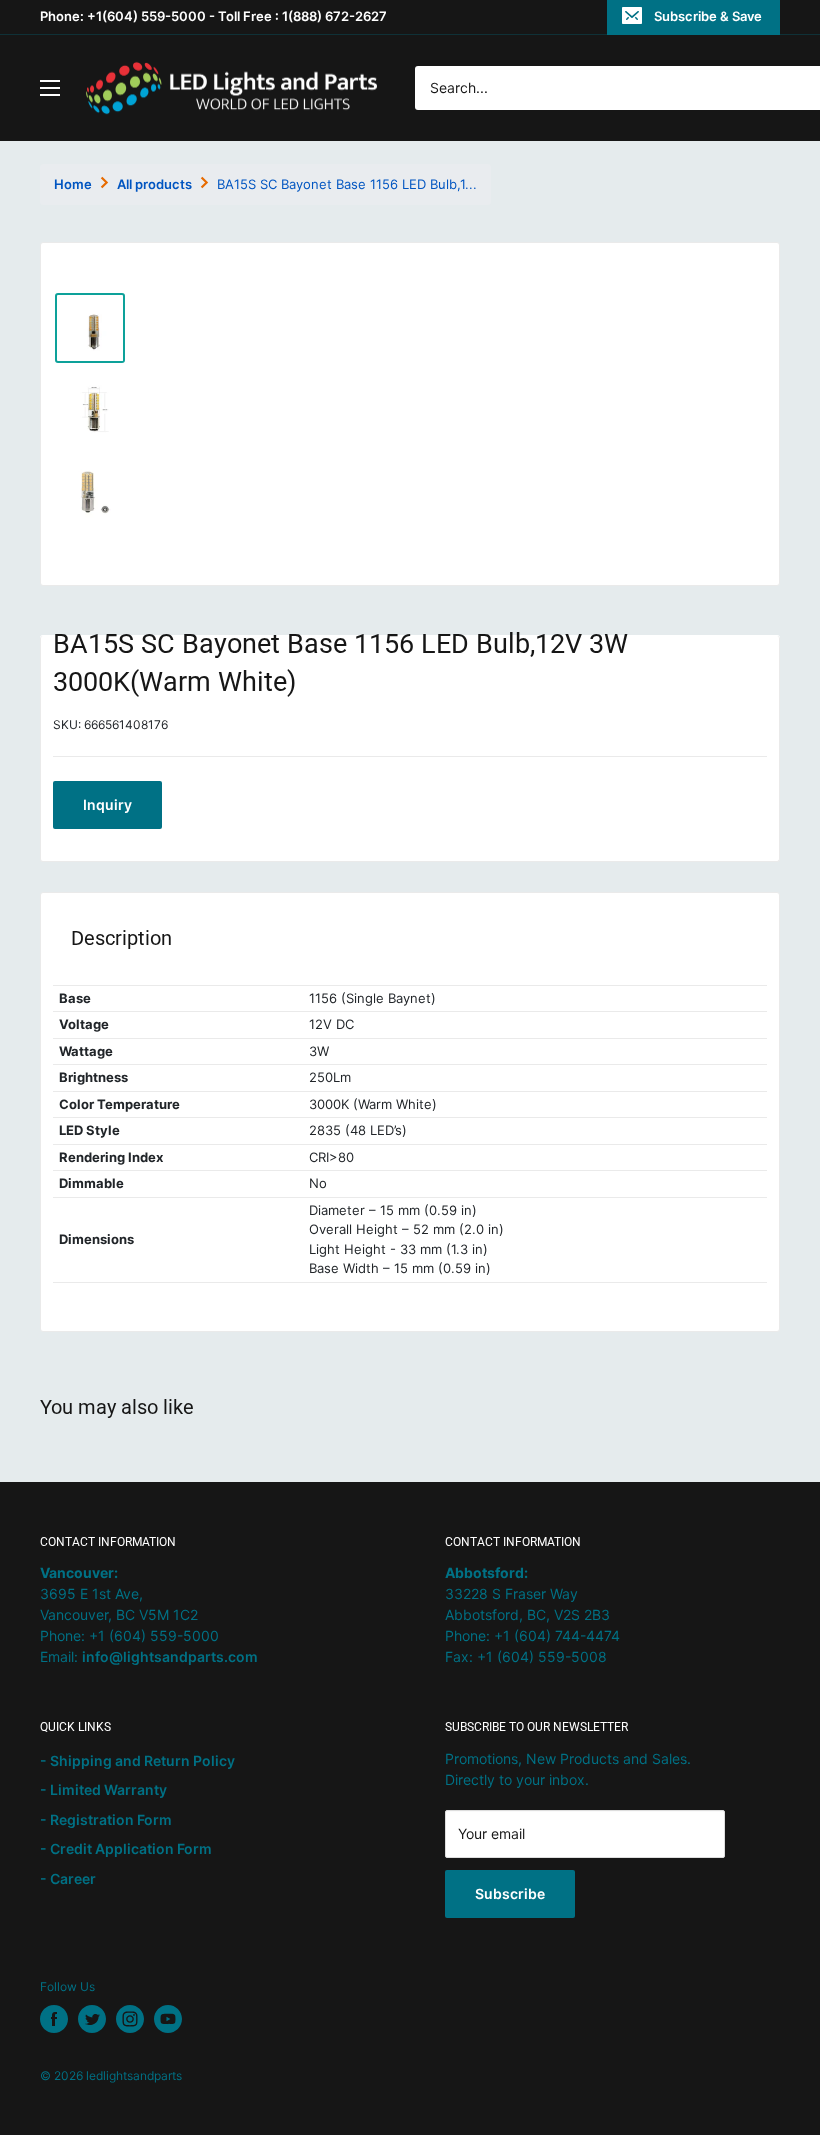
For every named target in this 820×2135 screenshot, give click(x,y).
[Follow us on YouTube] (168, 2019)
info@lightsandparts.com (170, 1656)
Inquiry (107, 804)
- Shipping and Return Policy (137, 1760)
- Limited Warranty (103, 1789)
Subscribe (510, 1893)
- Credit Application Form (126, 1848)
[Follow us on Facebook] (54, 2019)
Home (73, 184)
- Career (68, 1878)
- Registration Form (106, 1819)
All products (154, 184)
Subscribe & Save (708, 16)
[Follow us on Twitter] (92, 2019)
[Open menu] (50, 88)
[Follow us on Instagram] (130, 2019)
